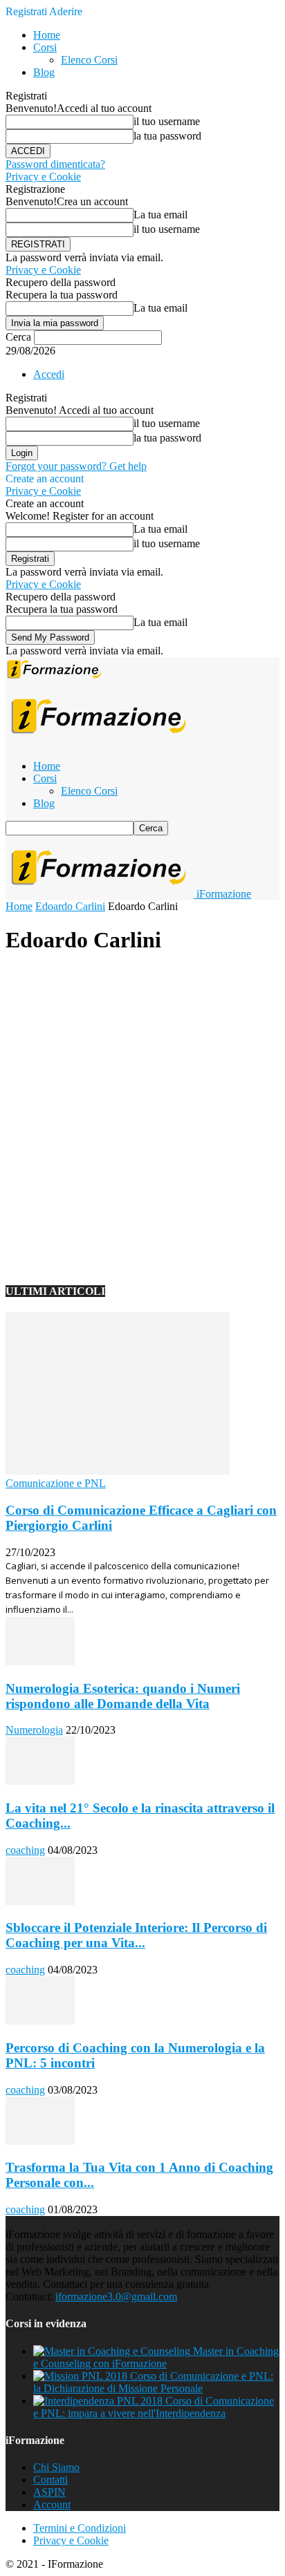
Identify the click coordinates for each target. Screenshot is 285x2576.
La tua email (160, 215)
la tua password (167, 136)
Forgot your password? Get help (76, 466)
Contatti (50, 2480)
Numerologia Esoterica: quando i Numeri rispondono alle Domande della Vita (123, 1696)
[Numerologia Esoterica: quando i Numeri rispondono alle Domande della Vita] (40, 1661)
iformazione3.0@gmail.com (116, 2296)
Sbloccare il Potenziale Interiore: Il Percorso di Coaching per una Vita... (136, 1935)
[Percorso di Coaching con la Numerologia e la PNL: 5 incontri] (40, 2021)
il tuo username (167, 121)
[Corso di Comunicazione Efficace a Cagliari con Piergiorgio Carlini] (118, 1471)
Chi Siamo (56, 2467)
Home (47, 35)
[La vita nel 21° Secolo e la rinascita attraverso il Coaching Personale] (40, 1781)
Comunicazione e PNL (56, 1483)
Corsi (45, 47)
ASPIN (49, 2492)
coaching (25, 1850)
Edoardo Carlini (70, 906)
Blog (44, 72)
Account (52, 2504)
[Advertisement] (142, 1110)
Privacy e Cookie (43, 177)
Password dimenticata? (55, 164)
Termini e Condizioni (80, 2528)
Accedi (49, 374)
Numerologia (34, 1730)
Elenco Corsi (89, 60)
